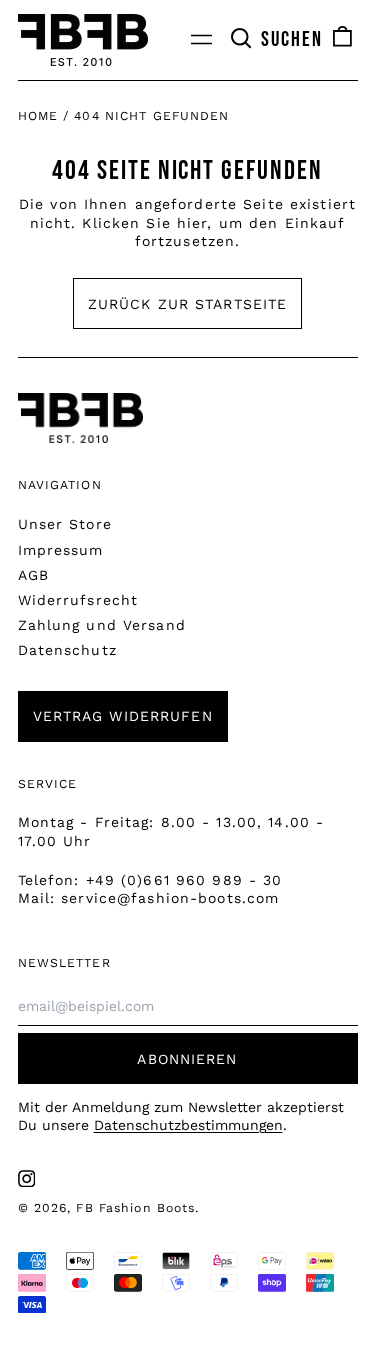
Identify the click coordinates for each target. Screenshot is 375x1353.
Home (38, 116)
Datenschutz (67, 650)
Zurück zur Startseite (188, 304)
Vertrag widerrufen (123, 716)
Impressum (61, 550)
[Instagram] (27, 1179)
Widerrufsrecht (78, 600)
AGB (33, 575)
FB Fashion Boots (135, 1208)
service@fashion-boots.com (170, 898)
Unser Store (65, 524)
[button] (276, 40)
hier (192, 223)
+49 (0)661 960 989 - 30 (184, 880)
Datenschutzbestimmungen (188, 1125)
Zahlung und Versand (102, 625)
